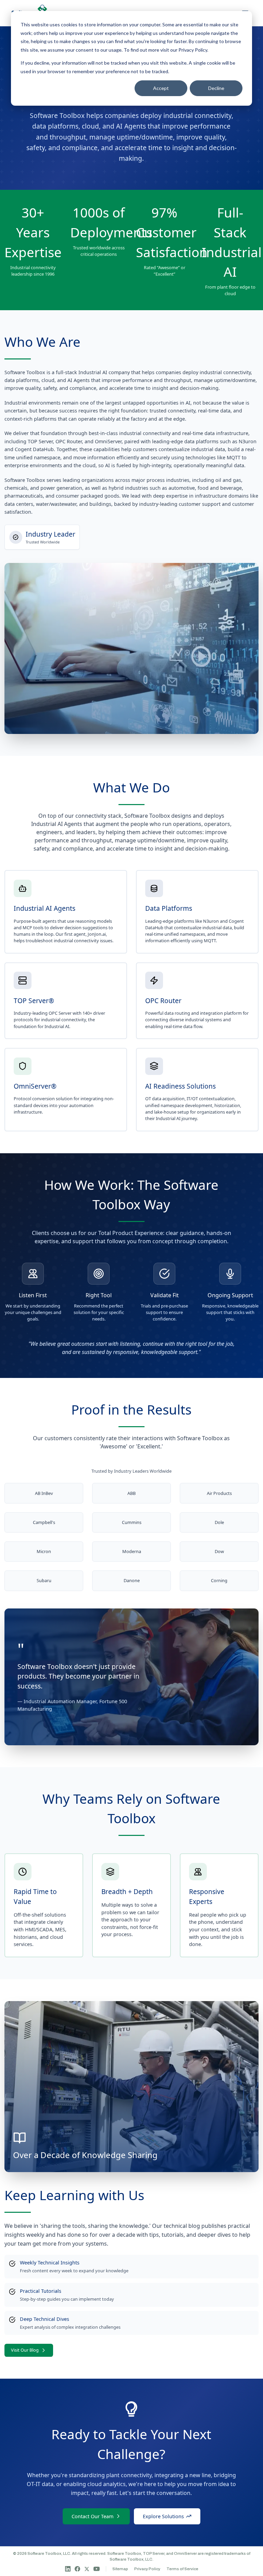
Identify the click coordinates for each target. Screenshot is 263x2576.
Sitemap (120, 2569)
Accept (161, 88)
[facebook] (77, 2569)
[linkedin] (68, 2569)
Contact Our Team (92, 2516)
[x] (87, 2569)
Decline (216, 88)
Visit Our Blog (25, 2350)
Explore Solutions (163, 2516)
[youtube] (97, 2569)
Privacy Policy (193, 50)
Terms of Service (182, 2569)
